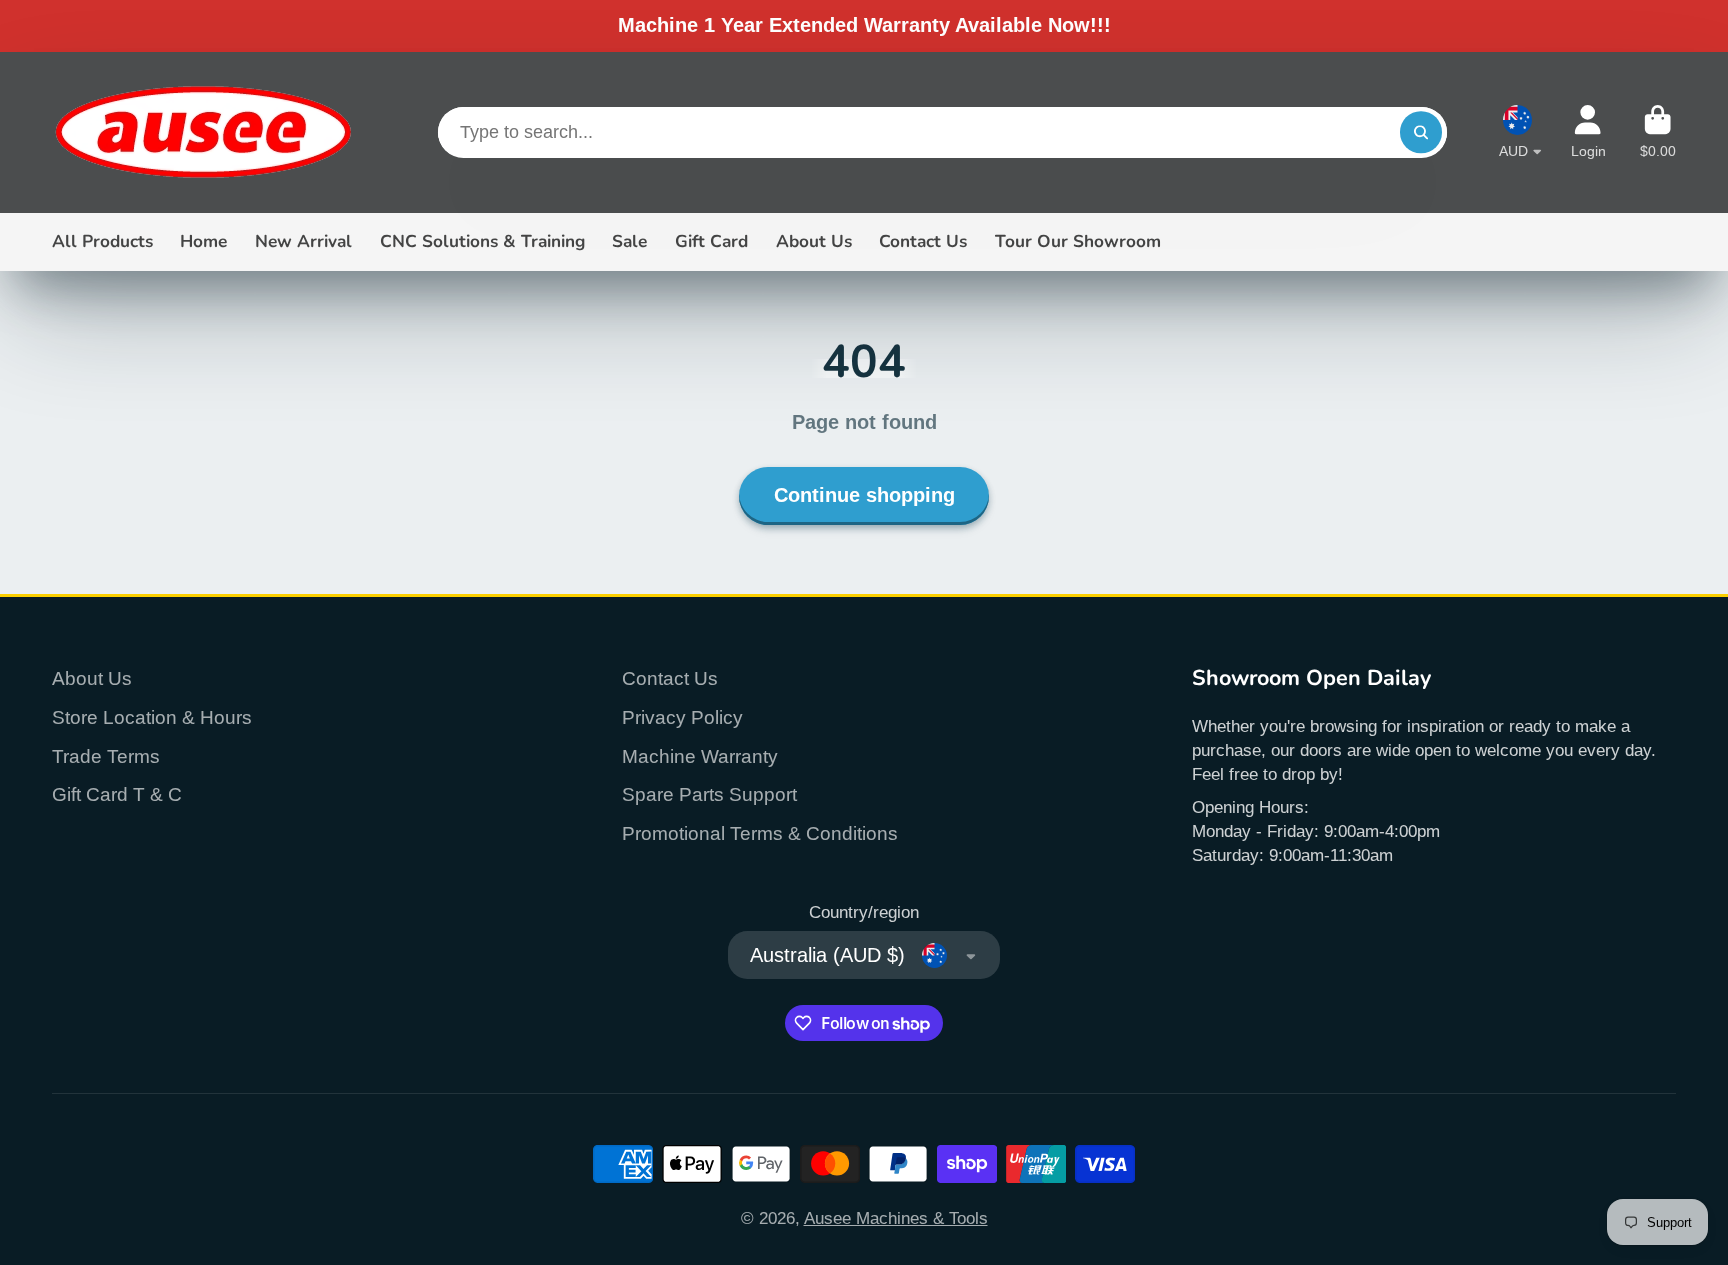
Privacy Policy (682, 717)
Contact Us (923, 241)
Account (1588, 132)
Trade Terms (106, 756)
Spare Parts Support (709, 794)
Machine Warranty (700, 756)
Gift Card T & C (117, 794)
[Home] (202, 132)
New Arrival (303, 241)
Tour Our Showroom (1078, 241)
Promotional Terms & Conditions (760, 833)
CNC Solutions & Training (482, 241)
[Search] (1420, 132)
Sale (629, 241)
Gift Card (711, 241)
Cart (1658, 132)
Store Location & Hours (152, 717)
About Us (814, 241)
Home (203, 241)
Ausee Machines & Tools (896, 1218)
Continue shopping (864, 495)
